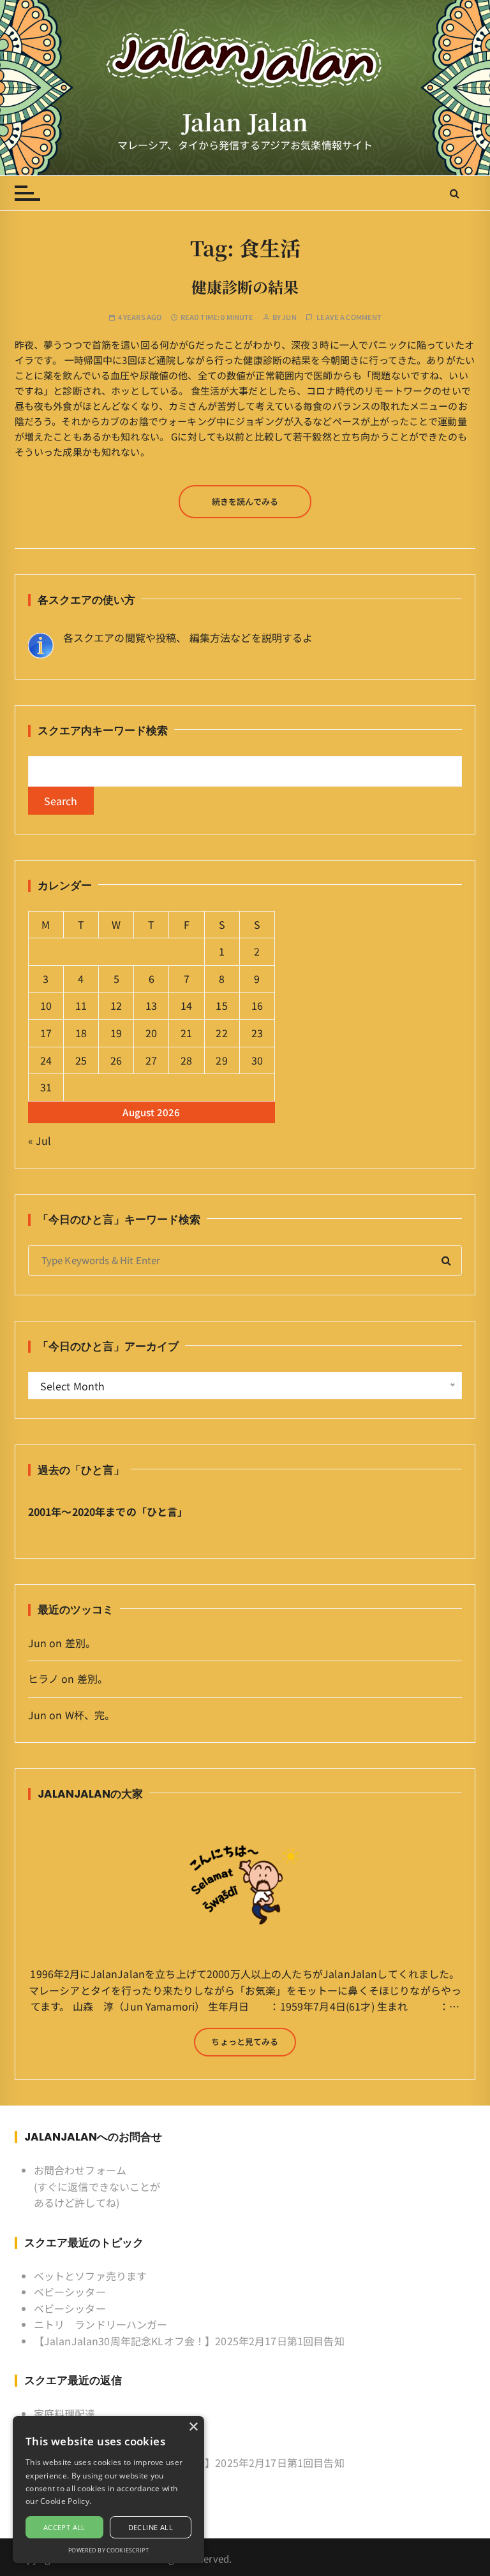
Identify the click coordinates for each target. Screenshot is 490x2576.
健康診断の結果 (245, 287)
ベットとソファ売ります (91, 2276)
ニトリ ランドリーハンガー (101, 2324)
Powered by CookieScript (108, 2550)
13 (151, 1005)
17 (46, 1033)
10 (46, 1005)
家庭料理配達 (65, 2413)
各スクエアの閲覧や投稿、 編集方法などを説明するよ (188, 637)
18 (81, 1033)
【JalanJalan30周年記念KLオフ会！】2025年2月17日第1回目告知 (189, 2341)
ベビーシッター (70, 2292)
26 (116, 1060)
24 (46, 1060)
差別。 (80, 1643)
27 (151, 1060)
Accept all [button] (64, 2527)
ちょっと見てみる (245, 2041)
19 (116, 1033)
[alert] (108, 2490)
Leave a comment (349, 317)
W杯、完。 (90, 1715)
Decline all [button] (151, 2527)
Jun (289, 317)
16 (257, 1005)
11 (81, 1005)
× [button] (193, 2427)
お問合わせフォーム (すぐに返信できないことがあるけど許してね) (97, 2186)
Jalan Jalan (245, 122)
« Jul (40, 1140)
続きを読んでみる (245, 501)
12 (116, 1005)
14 (186, 1005)
